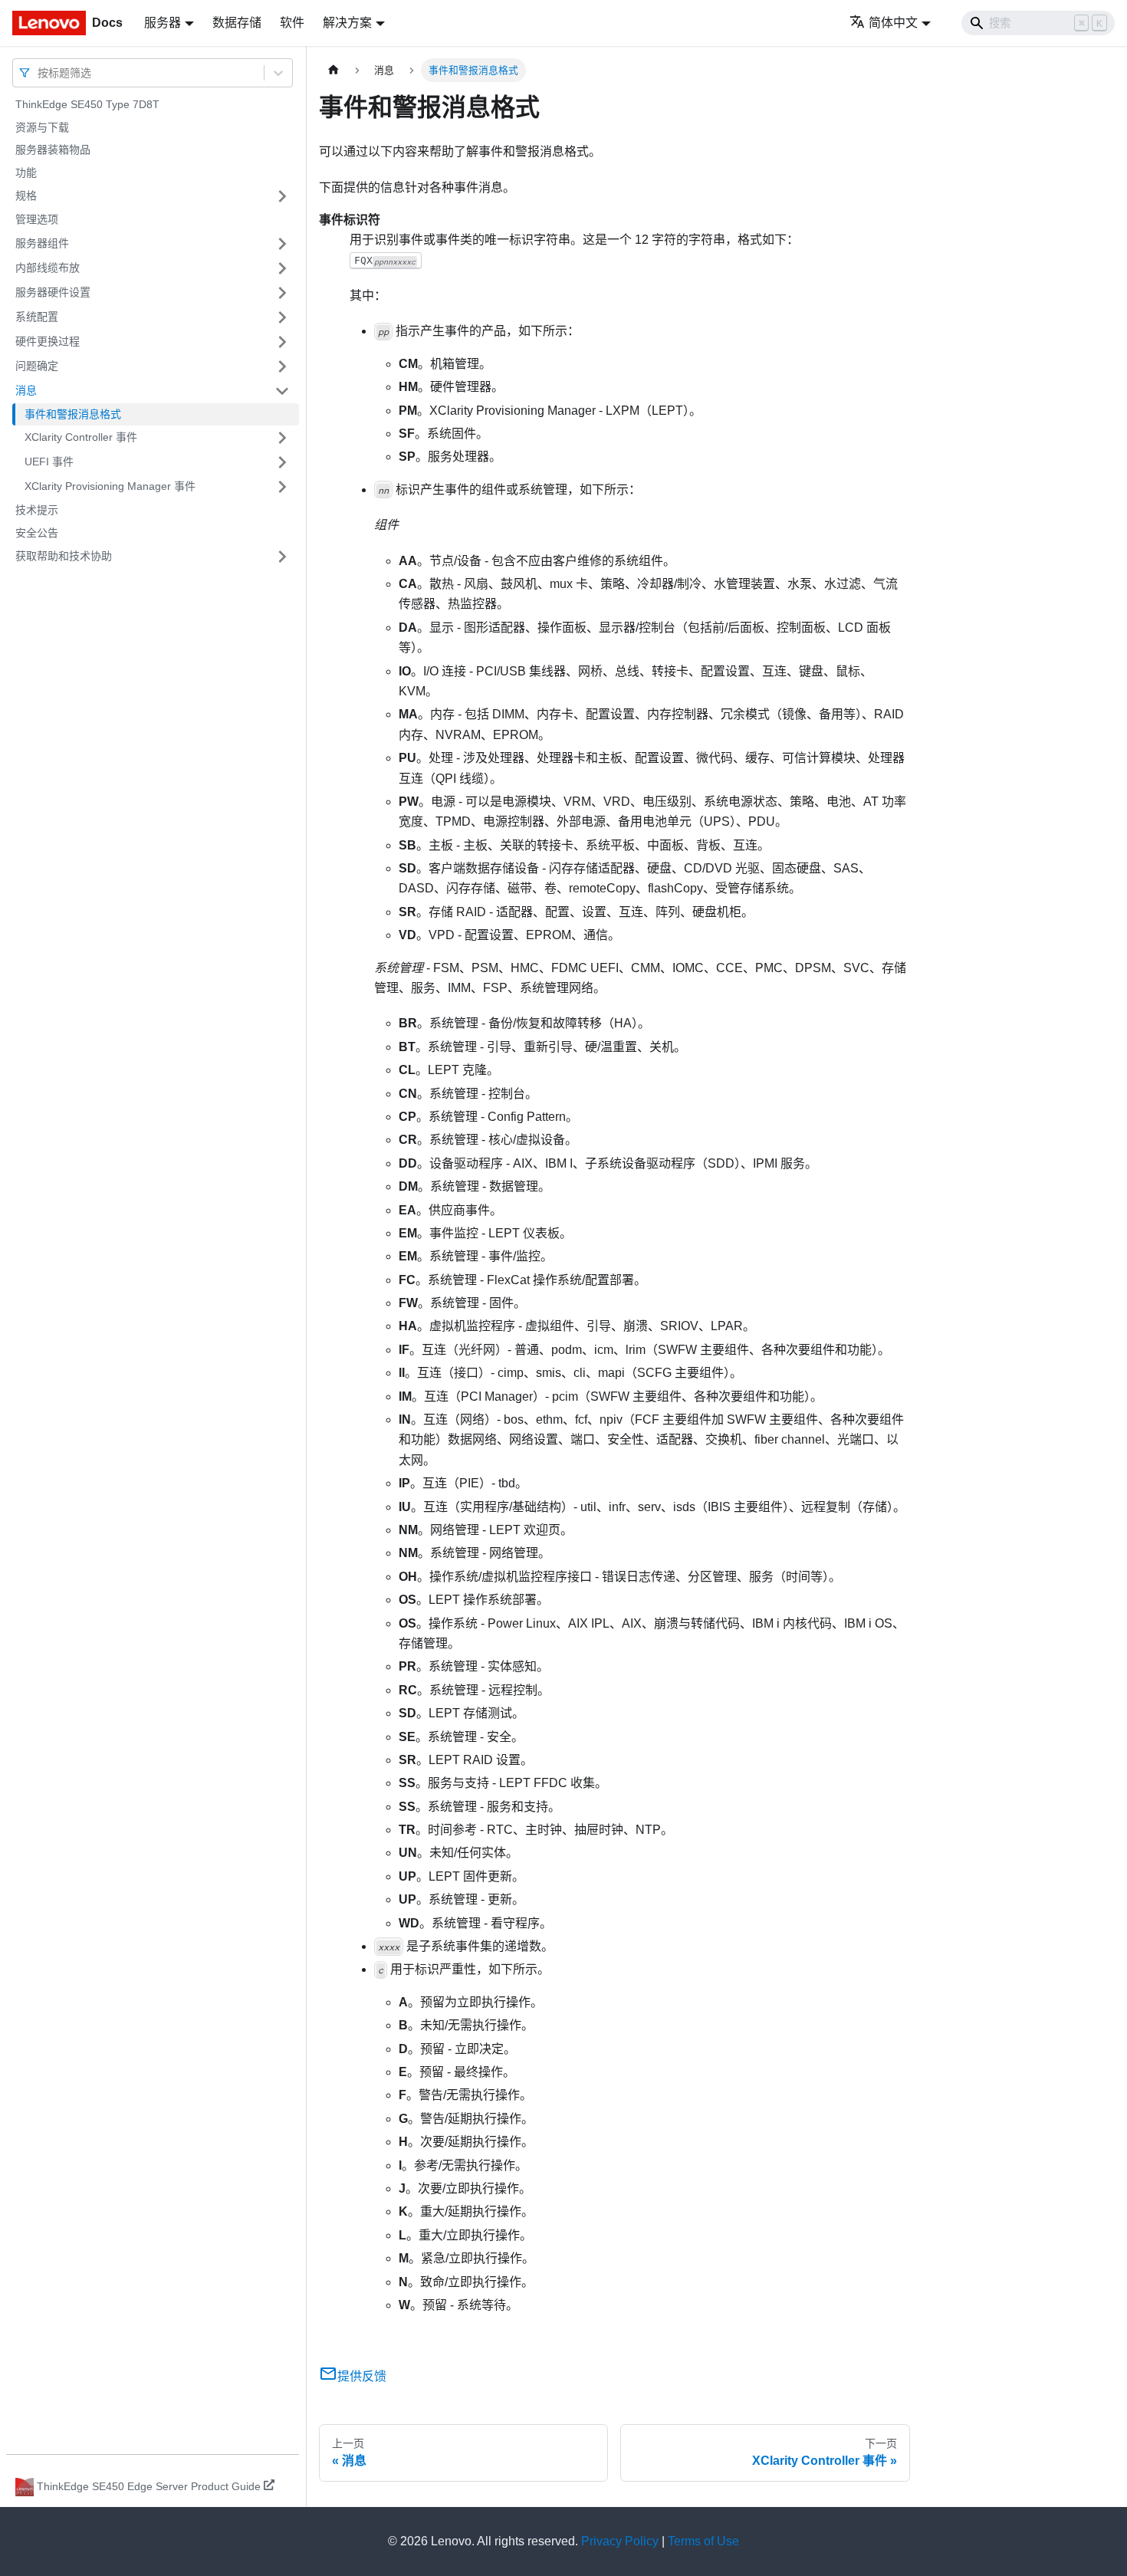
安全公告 (37, 533)
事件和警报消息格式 (73, 414)
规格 (26, 195)
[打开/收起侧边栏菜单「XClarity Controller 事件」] (282, 438)
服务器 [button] (163, 23)
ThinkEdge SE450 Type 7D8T (87, 104)
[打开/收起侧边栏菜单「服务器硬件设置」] (282, 293)
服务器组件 (42, 243)
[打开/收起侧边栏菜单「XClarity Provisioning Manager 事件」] (282, 487)
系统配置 (37, 317)
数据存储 (237, 23)
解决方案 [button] (347, 23)
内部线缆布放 (48, 268)
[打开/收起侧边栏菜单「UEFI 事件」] (282, 462)
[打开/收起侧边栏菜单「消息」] (282, 391)
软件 (292, 23)
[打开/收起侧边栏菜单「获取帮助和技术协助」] (282, 557)
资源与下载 (42, 127)
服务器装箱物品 (53, 149)
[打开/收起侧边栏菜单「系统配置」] (282, 317)
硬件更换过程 (48, 341)
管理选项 (37, 219)
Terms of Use (703, 2541)
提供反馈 (362, 2376)
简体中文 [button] (893, 23)
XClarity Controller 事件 (81, 437)
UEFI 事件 (49, 462)
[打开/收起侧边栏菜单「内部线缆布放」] (282, 268)
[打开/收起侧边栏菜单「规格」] (282, 196)
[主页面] (333, 70)
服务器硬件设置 (53, 292)
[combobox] (39, 72)
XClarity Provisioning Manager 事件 (110, 486)
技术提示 (37, 510)
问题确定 (37, 366)
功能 (26, 172)
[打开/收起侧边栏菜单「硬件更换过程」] (282, 342)
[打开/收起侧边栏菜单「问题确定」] (282, 366)
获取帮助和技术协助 (64, 556)
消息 (26, 390)
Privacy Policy (620, 2541)
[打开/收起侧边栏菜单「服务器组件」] (282, 244)
